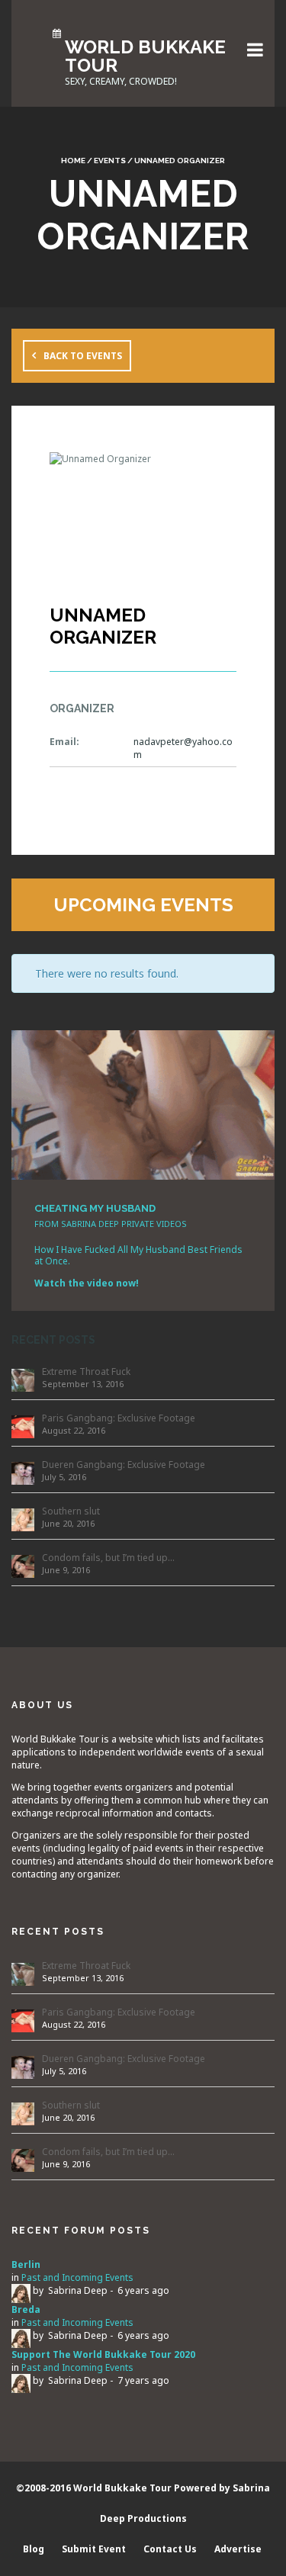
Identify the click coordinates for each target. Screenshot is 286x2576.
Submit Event (94, 2549)
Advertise (238, 2549)
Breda (26, 2309)
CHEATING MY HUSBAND (95, 1208)
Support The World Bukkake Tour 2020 (103, 2354)
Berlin (26, 2264)
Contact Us (170, 2549)
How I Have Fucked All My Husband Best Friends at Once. (138, 1255)
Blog (34, 2549)
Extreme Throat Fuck (86, 1372)
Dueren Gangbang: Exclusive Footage (124, 1465)
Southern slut (71, 1511)
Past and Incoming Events (77, 2277)
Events (110, 161)
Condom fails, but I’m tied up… (108, 1558)
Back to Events (83, 356)
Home (73, 161)
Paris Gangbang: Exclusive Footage (119, 1418)
